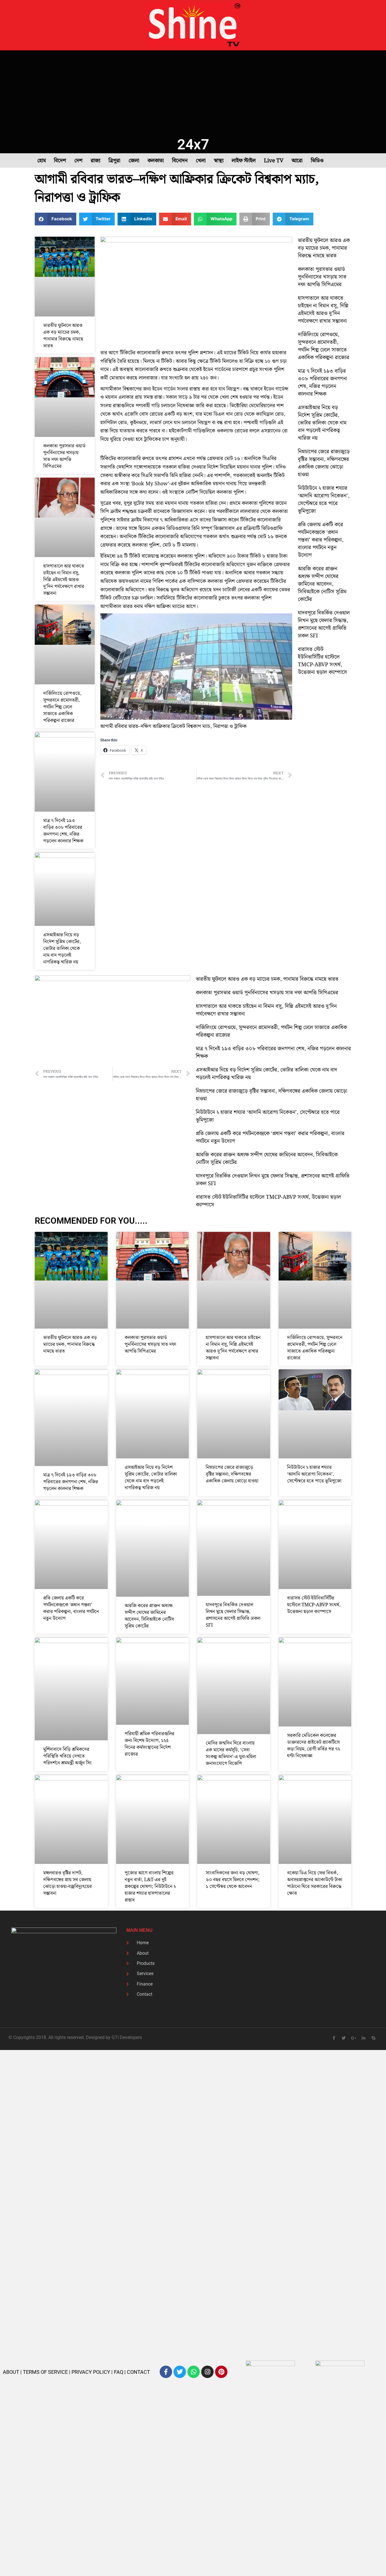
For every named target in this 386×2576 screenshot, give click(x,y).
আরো (297, 161)
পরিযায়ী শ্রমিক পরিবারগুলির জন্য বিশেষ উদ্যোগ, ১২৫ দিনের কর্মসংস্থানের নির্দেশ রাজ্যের (149, 1744)
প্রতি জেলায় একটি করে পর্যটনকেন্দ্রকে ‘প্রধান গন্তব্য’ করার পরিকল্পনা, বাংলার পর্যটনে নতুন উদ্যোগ (321, 540)
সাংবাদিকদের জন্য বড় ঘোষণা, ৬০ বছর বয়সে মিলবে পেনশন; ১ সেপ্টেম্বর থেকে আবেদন (233, 1880)
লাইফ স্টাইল (244, 161)
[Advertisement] (193, 93)
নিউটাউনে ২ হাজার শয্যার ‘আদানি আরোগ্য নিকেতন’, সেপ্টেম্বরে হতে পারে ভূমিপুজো (324, 500)
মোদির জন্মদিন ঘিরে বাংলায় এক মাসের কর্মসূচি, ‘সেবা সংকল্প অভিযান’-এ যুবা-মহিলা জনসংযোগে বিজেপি (231, 1753)
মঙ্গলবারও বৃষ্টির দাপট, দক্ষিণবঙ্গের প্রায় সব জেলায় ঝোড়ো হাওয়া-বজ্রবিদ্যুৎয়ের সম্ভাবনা (68, 1883)
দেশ (78, 161)
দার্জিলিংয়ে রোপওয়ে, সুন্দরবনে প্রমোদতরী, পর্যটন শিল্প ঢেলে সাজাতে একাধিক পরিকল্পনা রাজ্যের (62, 707)
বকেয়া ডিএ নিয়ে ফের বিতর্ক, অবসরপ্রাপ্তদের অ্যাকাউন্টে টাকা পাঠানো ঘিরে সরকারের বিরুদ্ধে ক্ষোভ (315, 1883)
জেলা (134, 161)
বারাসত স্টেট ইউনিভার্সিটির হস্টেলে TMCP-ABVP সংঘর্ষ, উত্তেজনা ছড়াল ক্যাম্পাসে (322, 661)
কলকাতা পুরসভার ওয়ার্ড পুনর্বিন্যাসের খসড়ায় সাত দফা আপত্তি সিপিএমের (64, 456)
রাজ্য (96, 161)
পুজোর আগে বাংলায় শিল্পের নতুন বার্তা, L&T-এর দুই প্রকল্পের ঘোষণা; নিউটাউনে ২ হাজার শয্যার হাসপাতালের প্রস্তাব (150, 1887)
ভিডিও (317, 161)
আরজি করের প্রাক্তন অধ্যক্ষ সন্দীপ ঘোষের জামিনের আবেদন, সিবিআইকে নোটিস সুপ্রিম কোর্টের (322, 584)
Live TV (274, 161)
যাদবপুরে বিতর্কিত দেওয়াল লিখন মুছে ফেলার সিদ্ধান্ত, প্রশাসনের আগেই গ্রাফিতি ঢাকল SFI (324, 624)
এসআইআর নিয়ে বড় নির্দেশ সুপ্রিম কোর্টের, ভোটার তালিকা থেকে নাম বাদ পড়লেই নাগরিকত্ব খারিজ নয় (62, 949)
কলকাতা (156, 161)
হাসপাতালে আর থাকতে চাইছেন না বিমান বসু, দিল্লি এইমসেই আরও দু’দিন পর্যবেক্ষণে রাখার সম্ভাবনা (64, 580)
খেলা (201, 161)
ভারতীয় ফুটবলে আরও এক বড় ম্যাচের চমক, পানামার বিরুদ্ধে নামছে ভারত (63, 336)
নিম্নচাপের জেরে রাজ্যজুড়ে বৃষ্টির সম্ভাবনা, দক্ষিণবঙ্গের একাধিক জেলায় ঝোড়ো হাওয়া (324, 463)
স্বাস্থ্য (219, 161)
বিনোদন (180, 161)
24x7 (193, 144)
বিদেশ (60, 161)
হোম (42, 161)
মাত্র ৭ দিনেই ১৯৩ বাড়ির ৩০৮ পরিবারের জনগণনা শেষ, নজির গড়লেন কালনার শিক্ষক (63, 831)
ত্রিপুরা (114, 161)
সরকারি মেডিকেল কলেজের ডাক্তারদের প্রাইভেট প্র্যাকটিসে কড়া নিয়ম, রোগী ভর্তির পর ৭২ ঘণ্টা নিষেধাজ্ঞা (314, 1746)
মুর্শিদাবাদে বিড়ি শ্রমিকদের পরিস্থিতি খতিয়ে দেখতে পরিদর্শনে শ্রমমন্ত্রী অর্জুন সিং (68, 1756)
